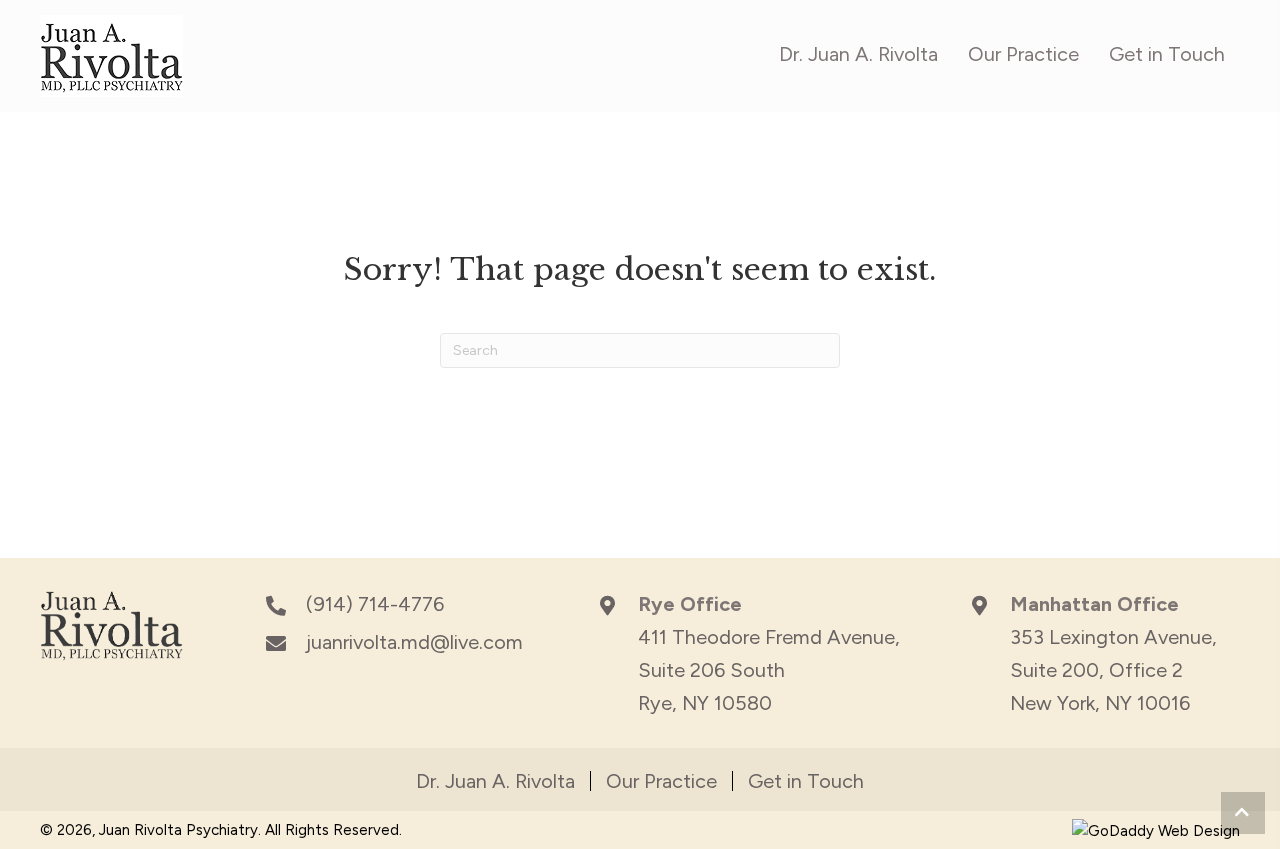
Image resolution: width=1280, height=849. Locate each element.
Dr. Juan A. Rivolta (495, 781)
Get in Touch (806, 781)
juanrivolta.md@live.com (414, 642)
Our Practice (661, 781)
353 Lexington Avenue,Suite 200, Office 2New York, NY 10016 (1113, 670)
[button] (1243, 813)
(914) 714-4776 (375, 604)
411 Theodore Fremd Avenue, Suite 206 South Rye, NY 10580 (769, 670)
